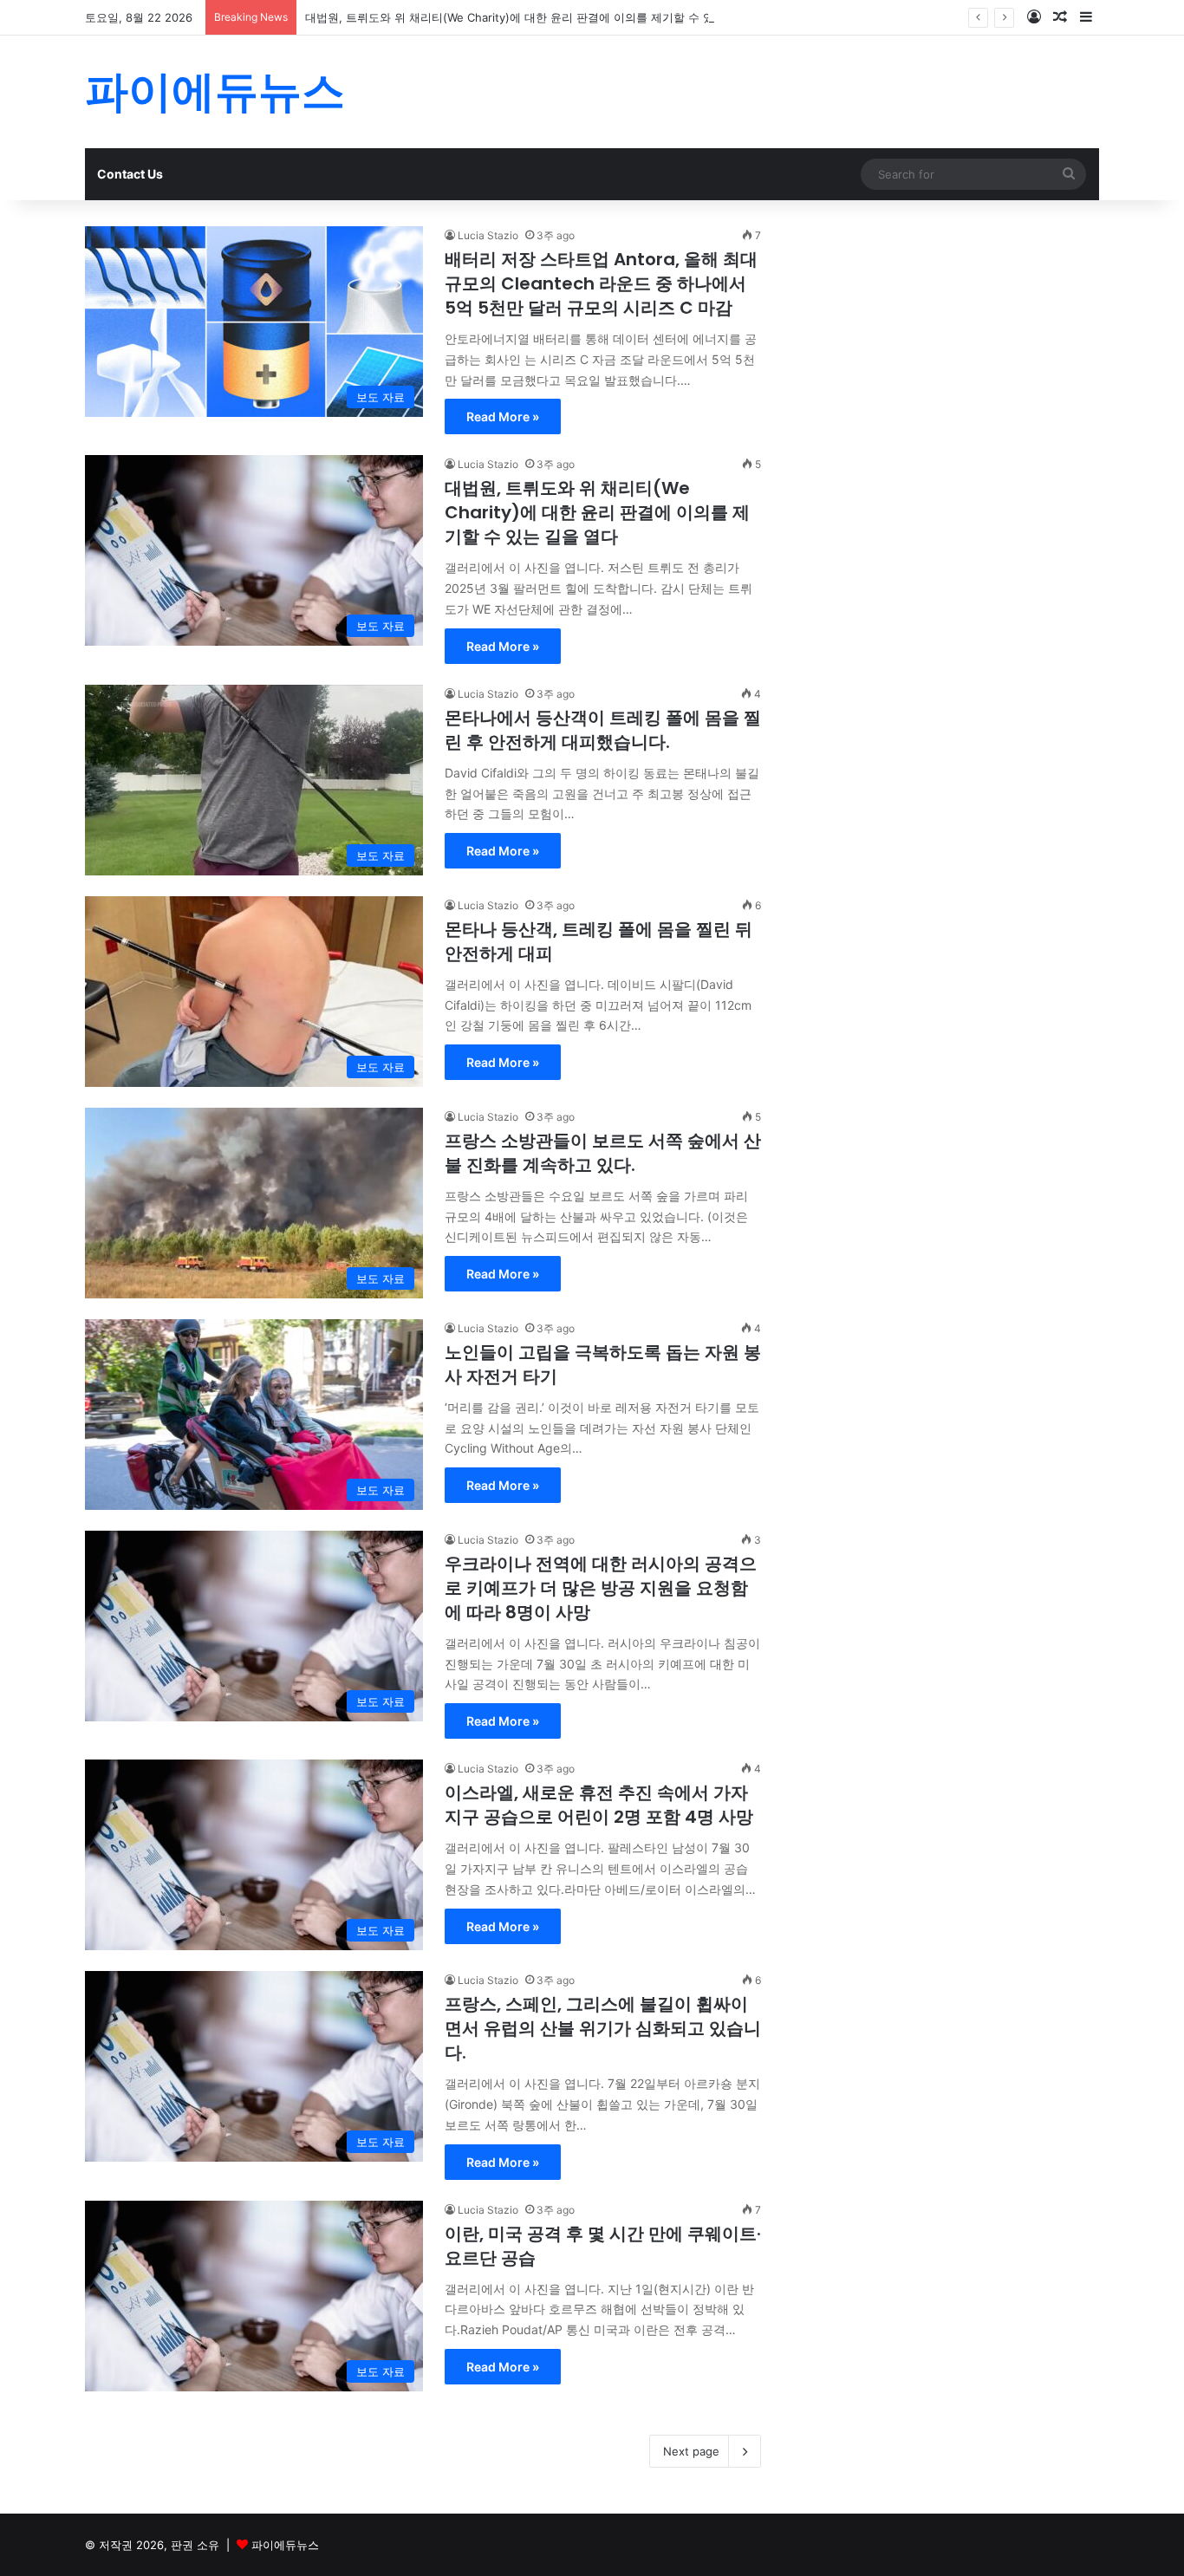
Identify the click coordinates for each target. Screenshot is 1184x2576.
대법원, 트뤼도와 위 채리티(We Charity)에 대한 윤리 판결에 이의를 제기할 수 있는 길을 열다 (541, 17)
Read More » (503, 416)
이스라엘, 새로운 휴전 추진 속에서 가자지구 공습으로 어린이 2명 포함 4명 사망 (599, 1805)
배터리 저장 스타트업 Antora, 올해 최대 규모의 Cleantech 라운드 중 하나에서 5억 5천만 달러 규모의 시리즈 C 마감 (601, 283)
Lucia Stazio (488, 235)
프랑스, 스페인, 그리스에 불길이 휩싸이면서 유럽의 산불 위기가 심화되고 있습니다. (603, 2028)
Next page (691, 2451)
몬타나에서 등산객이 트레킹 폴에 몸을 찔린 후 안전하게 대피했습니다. (603, 730)
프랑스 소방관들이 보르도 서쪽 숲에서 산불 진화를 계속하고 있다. (603, 1153)
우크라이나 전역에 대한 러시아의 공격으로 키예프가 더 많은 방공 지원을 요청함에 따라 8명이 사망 (601, 1588)
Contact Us (130, 174)
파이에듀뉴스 (285, 2545)
